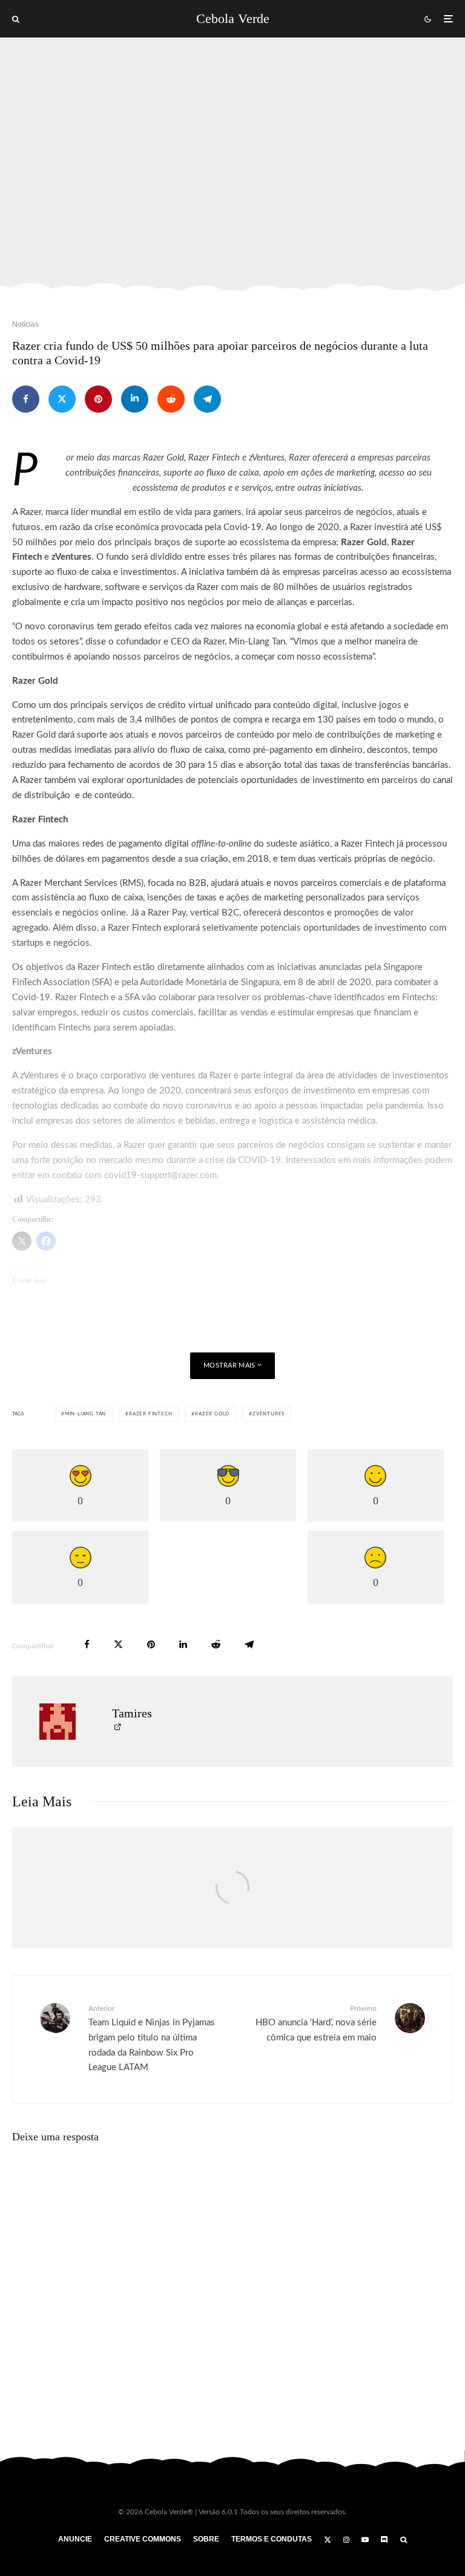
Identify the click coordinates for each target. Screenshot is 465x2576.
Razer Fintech (150, 1414)
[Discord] (384, 2540)
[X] (328, 2540)
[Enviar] (171, 399)
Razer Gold (212, 1414)
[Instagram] (346, 2540)
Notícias (25, 324)
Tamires (132, 1713)
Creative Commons (143, 2539)
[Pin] (98, 399)
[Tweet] (62, 399)
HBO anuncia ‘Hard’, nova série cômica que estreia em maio (316, 2023)
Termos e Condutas (272, 2539)
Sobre (206, 2539)
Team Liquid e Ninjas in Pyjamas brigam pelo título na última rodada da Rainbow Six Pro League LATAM (152, 2038)
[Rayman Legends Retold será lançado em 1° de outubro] (232, 1900)
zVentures (269, 1414)
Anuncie (75, 2539)
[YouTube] (365, 2540)
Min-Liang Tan (85, 1414)
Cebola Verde (233, 19)
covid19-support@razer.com (160, 1175)
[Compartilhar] (26, 399)
